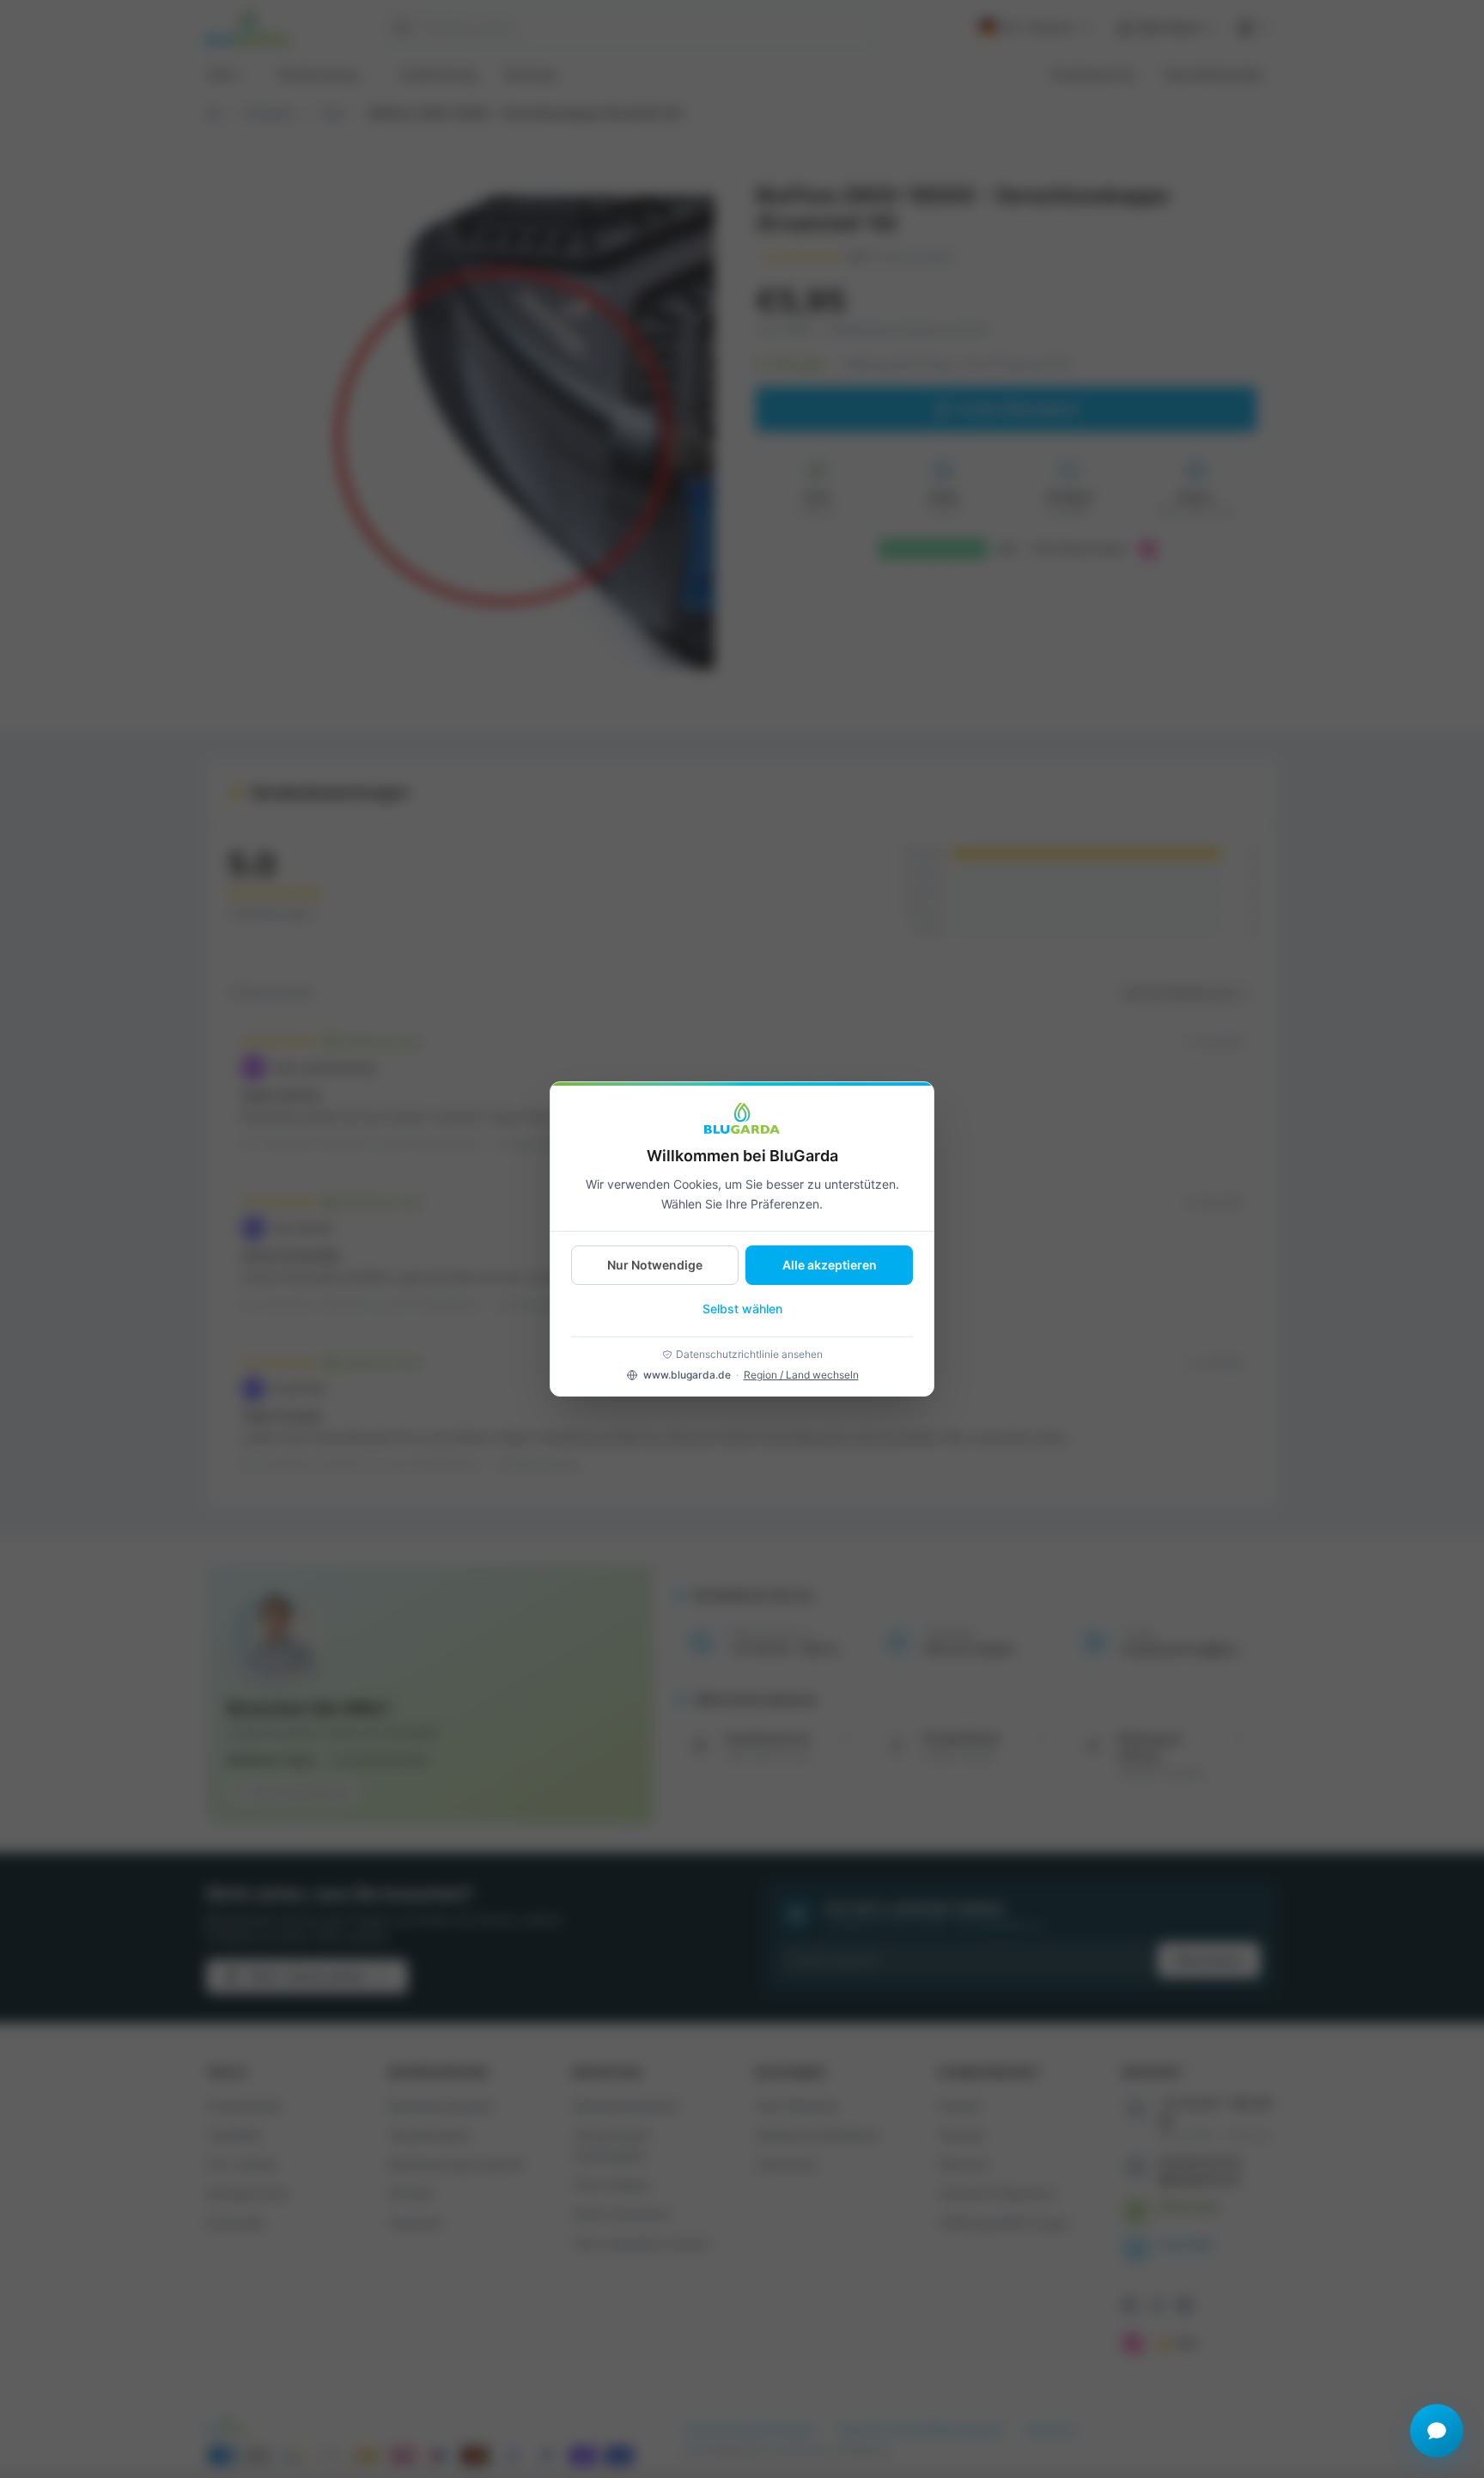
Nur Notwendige (655, 1265)
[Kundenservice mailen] (1437, 2431)
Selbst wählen (742, 1309)
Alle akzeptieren (830, 1265)
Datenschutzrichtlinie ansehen (749, 1354)
